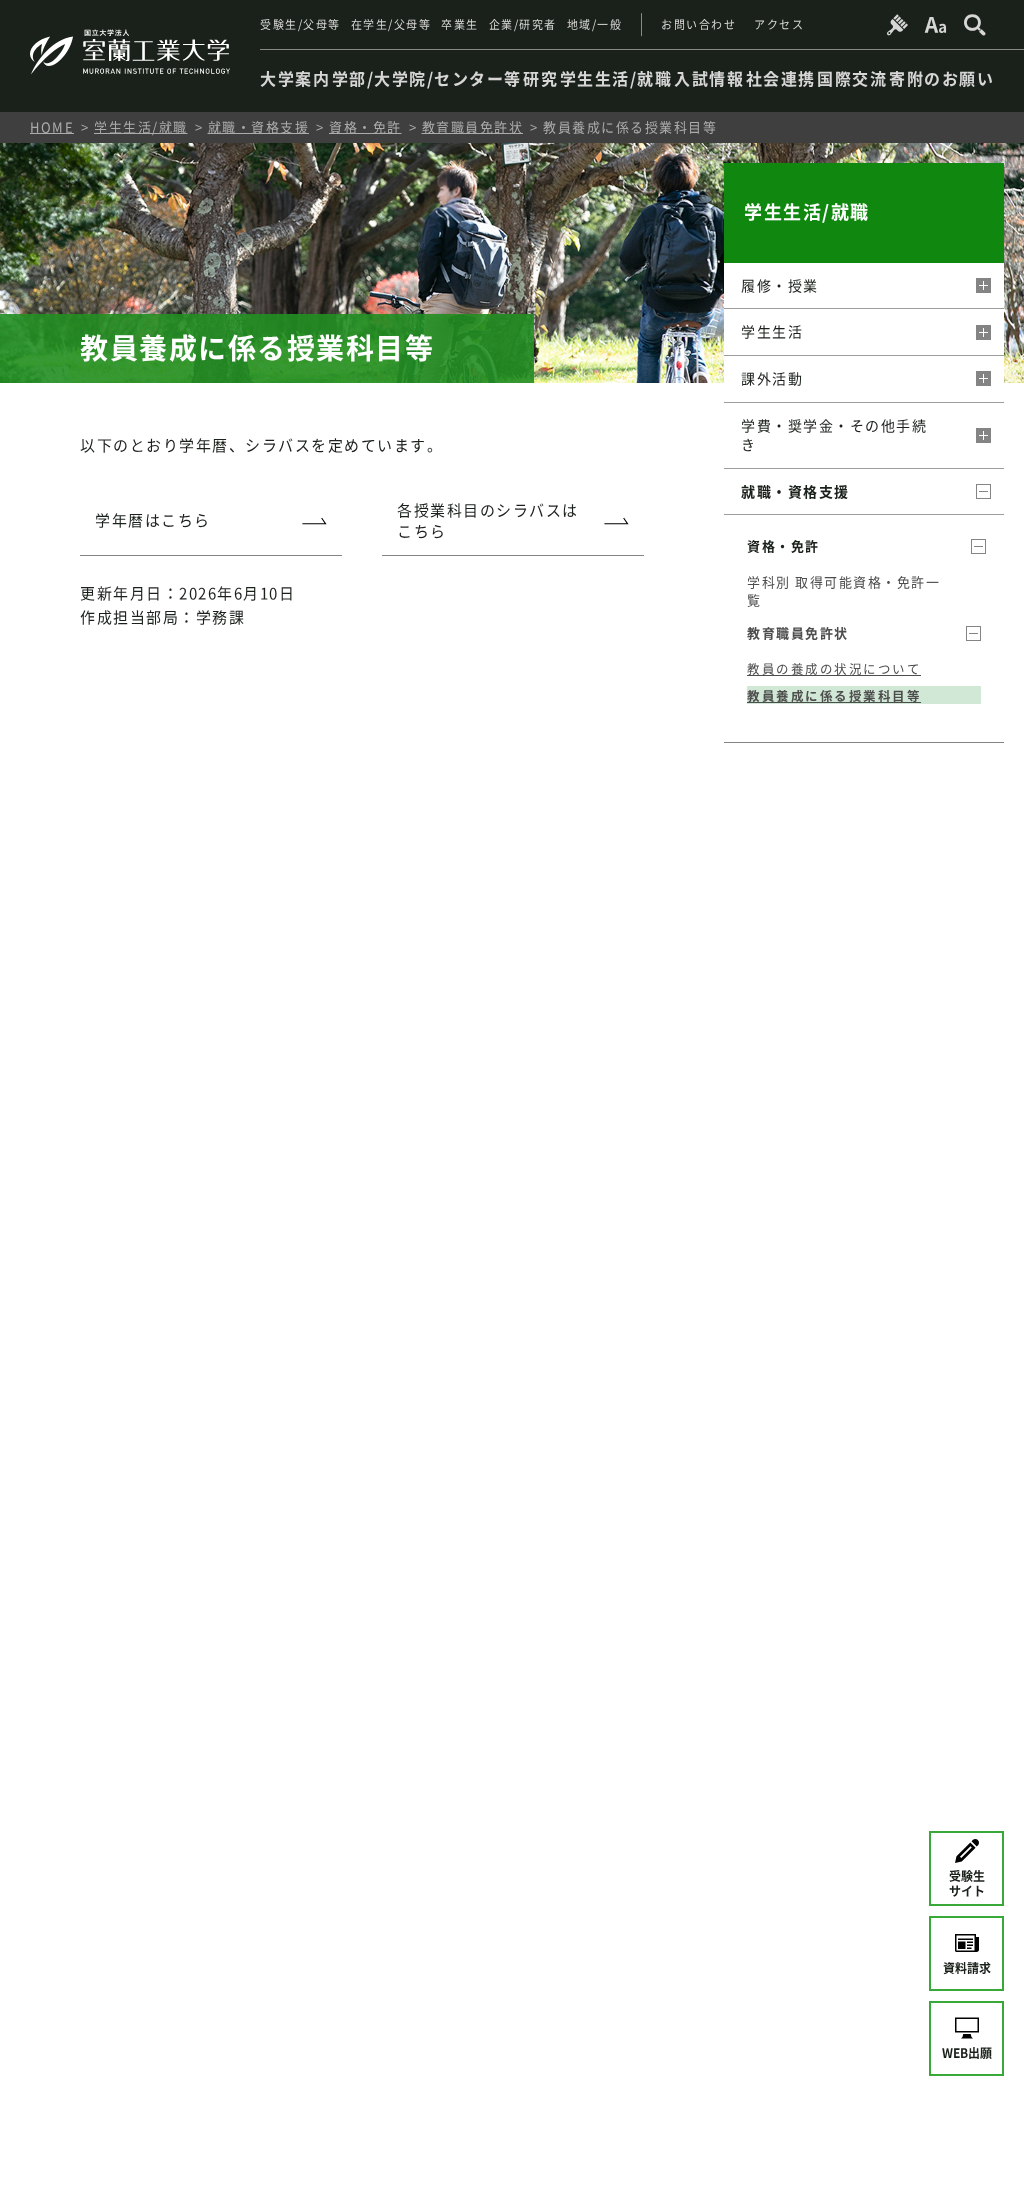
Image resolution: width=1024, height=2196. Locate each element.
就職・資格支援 (259, 126)
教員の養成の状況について (834, 669)
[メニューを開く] (981, 286)
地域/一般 (595, 24)
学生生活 (772, 331)
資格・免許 (365, 126)
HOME (52, 126)
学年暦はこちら (153, 520)
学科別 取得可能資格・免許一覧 (843, 590)
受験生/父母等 (300, 24)
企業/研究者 (523, 24)
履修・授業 (780, 285)
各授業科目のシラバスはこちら (488, 520)
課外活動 (772, 378)
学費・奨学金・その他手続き (834, 435)
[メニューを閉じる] (981, 492)
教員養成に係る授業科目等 (834, 696)
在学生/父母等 (391, 24)
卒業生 (460, 24)
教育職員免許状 (473, 126)
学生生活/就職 (141, 126)
